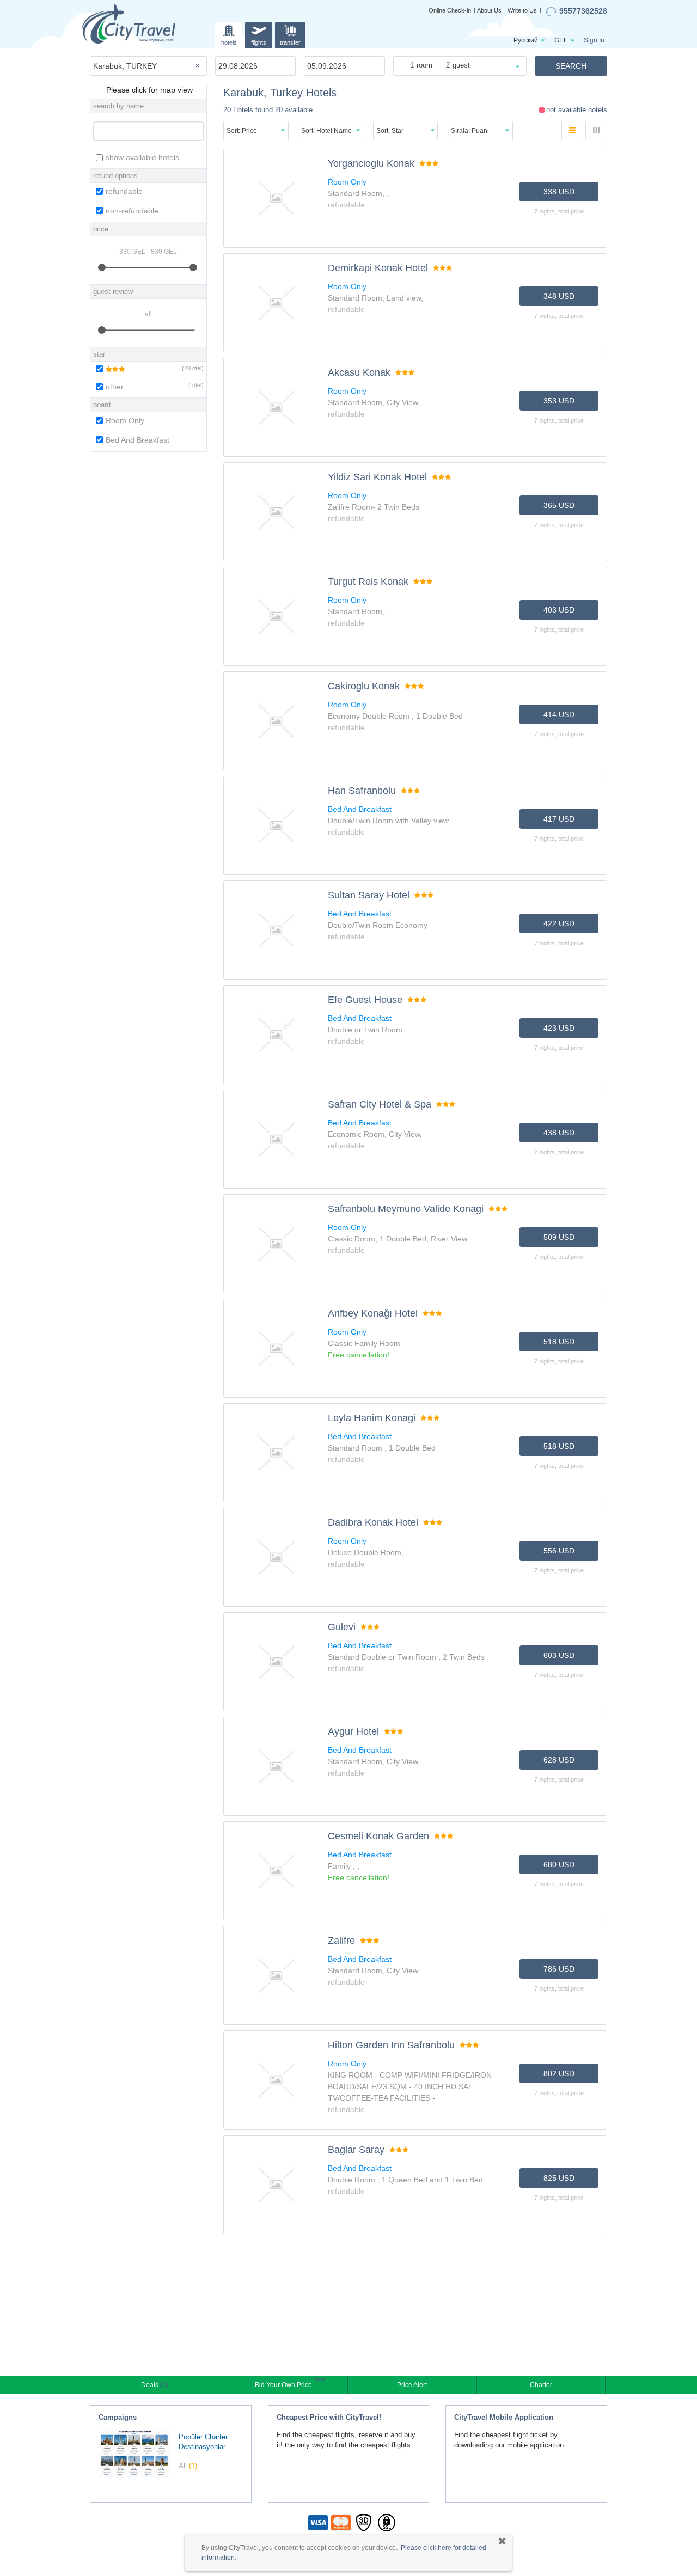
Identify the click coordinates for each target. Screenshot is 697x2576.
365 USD (559, 505)
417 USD (559, 819)
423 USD (559, 1028)
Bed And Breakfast (137, 440)
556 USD (559, 1551)
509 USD (559, 1237)
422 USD (559, 923)
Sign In (594, 40)
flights (259, 42)
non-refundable (132, 211)
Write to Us (522, 10)
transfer (290, 42)
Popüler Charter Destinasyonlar (203, 2442)
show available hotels (142, 157)
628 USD (559, 1760)
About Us (489, 10)
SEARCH (571, 66)
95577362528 (583, 11)
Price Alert (412, 2385)
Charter (541, 2385)
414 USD (559, 714)
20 (187, 368)
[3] (109, 369)
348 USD (559, 296)
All (188, 2466)
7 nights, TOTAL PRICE (559, 211)
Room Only (125, 420)
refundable (124, 191)
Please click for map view (148, 90)
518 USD (559, 1342)
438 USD (559, 1133)
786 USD (559, 1969)
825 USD (559, 2178)
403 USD (559, 610)
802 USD (559, 2073)
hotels (229, 42)
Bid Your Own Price (285, 2384)
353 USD (559, 401)
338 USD (559, 192)
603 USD (559, 1655)
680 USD (559, 1864)
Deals (155, 2385)
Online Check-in (450, 10)
